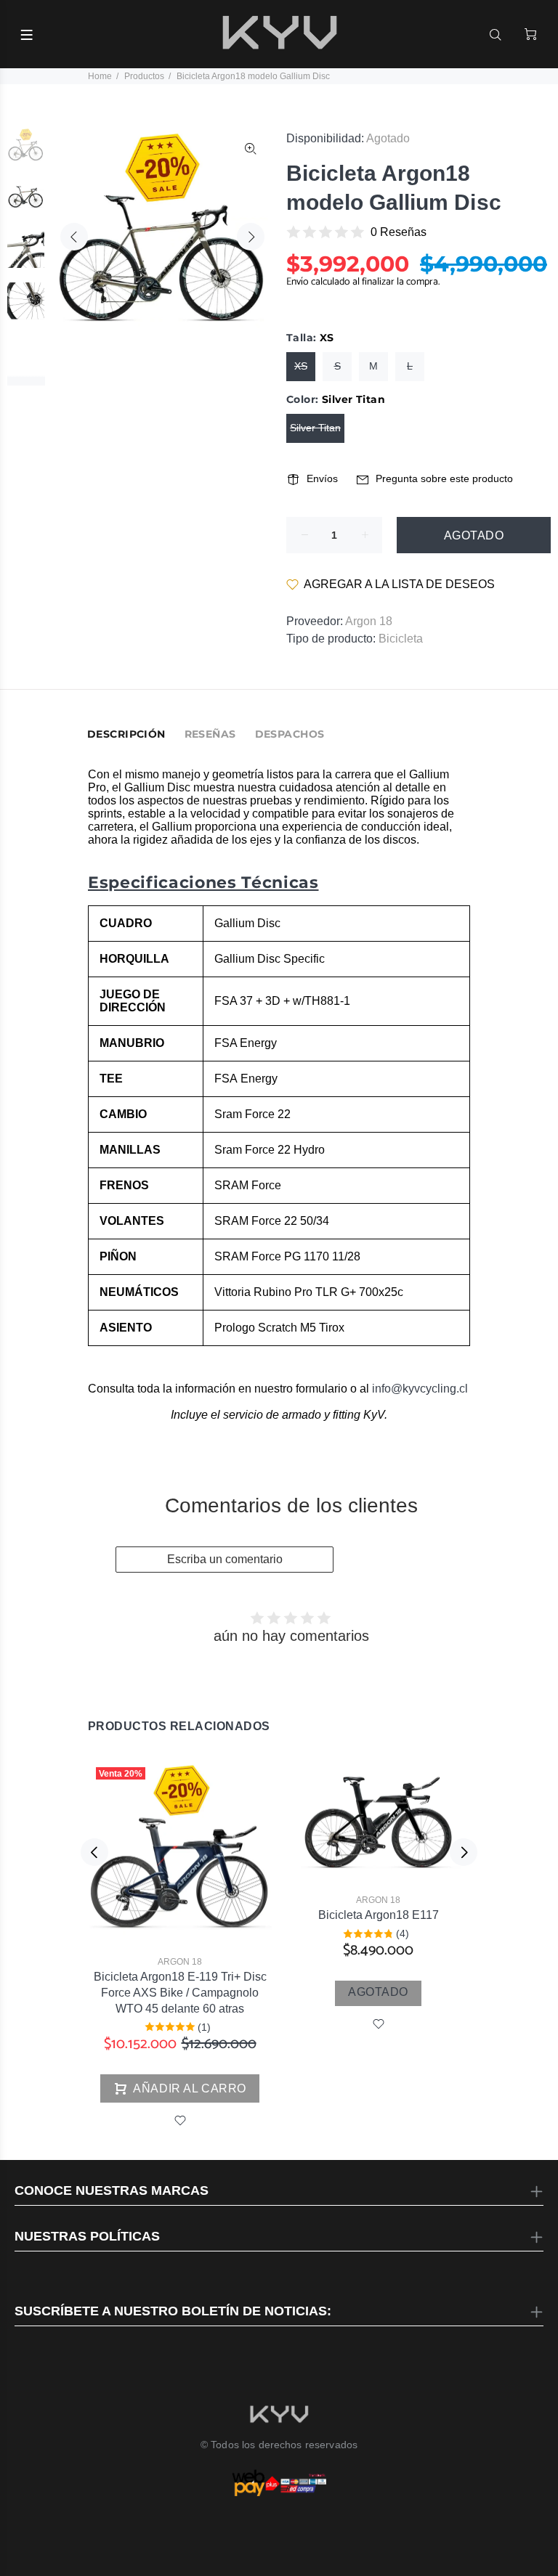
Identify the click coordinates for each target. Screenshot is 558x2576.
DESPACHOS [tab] (290, 734)
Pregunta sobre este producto (444, 478)
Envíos (322, 478)
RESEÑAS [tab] (210, 734)
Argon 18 (369, 621)
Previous (74, 237)
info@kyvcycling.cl (420, 1389)
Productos (144, 76)
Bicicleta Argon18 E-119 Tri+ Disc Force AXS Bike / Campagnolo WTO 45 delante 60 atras (180, 1993)
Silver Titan (315, 428)
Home (100, 76)
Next (251, 237)
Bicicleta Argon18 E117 (379, 1915)
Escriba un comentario (225, 1559)
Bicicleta (401, 639)
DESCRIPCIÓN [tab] (126, 734)
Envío (299, 282)
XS (301, 366)
